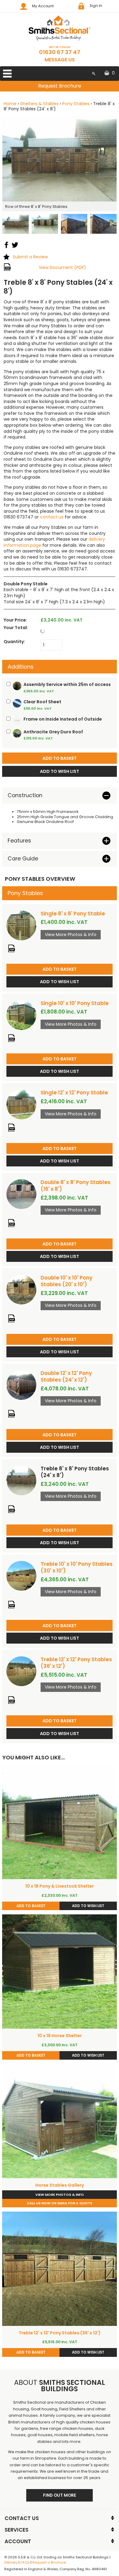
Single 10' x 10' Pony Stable (75, 1003)
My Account (43, 6)
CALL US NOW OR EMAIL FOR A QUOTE (60, 2203)
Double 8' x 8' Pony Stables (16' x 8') (76, 1186)
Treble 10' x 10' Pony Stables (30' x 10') (77, 1567)
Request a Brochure (49, 2562)
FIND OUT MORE (60, 2495)
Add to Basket (60, 969)
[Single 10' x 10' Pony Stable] (21, 1015)
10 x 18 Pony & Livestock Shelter (60, 1886)
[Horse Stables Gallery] (60, 2121)
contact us (52, 517)
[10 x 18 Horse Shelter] (60, 1972)
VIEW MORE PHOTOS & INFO (60, 2195)
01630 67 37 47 (60, 52)
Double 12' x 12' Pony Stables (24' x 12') (66, 1376)
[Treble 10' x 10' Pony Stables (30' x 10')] (21, 1576)
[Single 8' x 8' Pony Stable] (21, 925)
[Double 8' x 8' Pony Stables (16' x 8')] (21, 1194)
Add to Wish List (60, 982)
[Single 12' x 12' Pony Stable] (21, 1104)
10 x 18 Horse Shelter (60, 2036)
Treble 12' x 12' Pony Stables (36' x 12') (76, 1663)
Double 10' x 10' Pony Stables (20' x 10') (67, 1281)
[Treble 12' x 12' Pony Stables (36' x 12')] (21, 1671)
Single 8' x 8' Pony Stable (73, 914)
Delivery (11, 2562)
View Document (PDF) (62, 267)
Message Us (60, 60)
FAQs (25, 2562)
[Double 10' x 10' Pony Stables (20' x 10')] (21, 1290)
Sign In (96, 6)
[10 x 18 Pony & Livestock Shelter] (60, 1822)
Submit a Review (30, 257)
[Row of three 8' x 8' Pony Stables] (60, 159)
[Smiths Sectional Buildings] (60, 28)
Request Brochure (60, 86)
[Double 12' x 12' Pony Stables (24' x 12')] (21, 1385)
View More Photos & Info (71, 935)
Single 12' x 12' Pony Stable (74, 1093)
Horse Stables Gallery (60, 2185)
